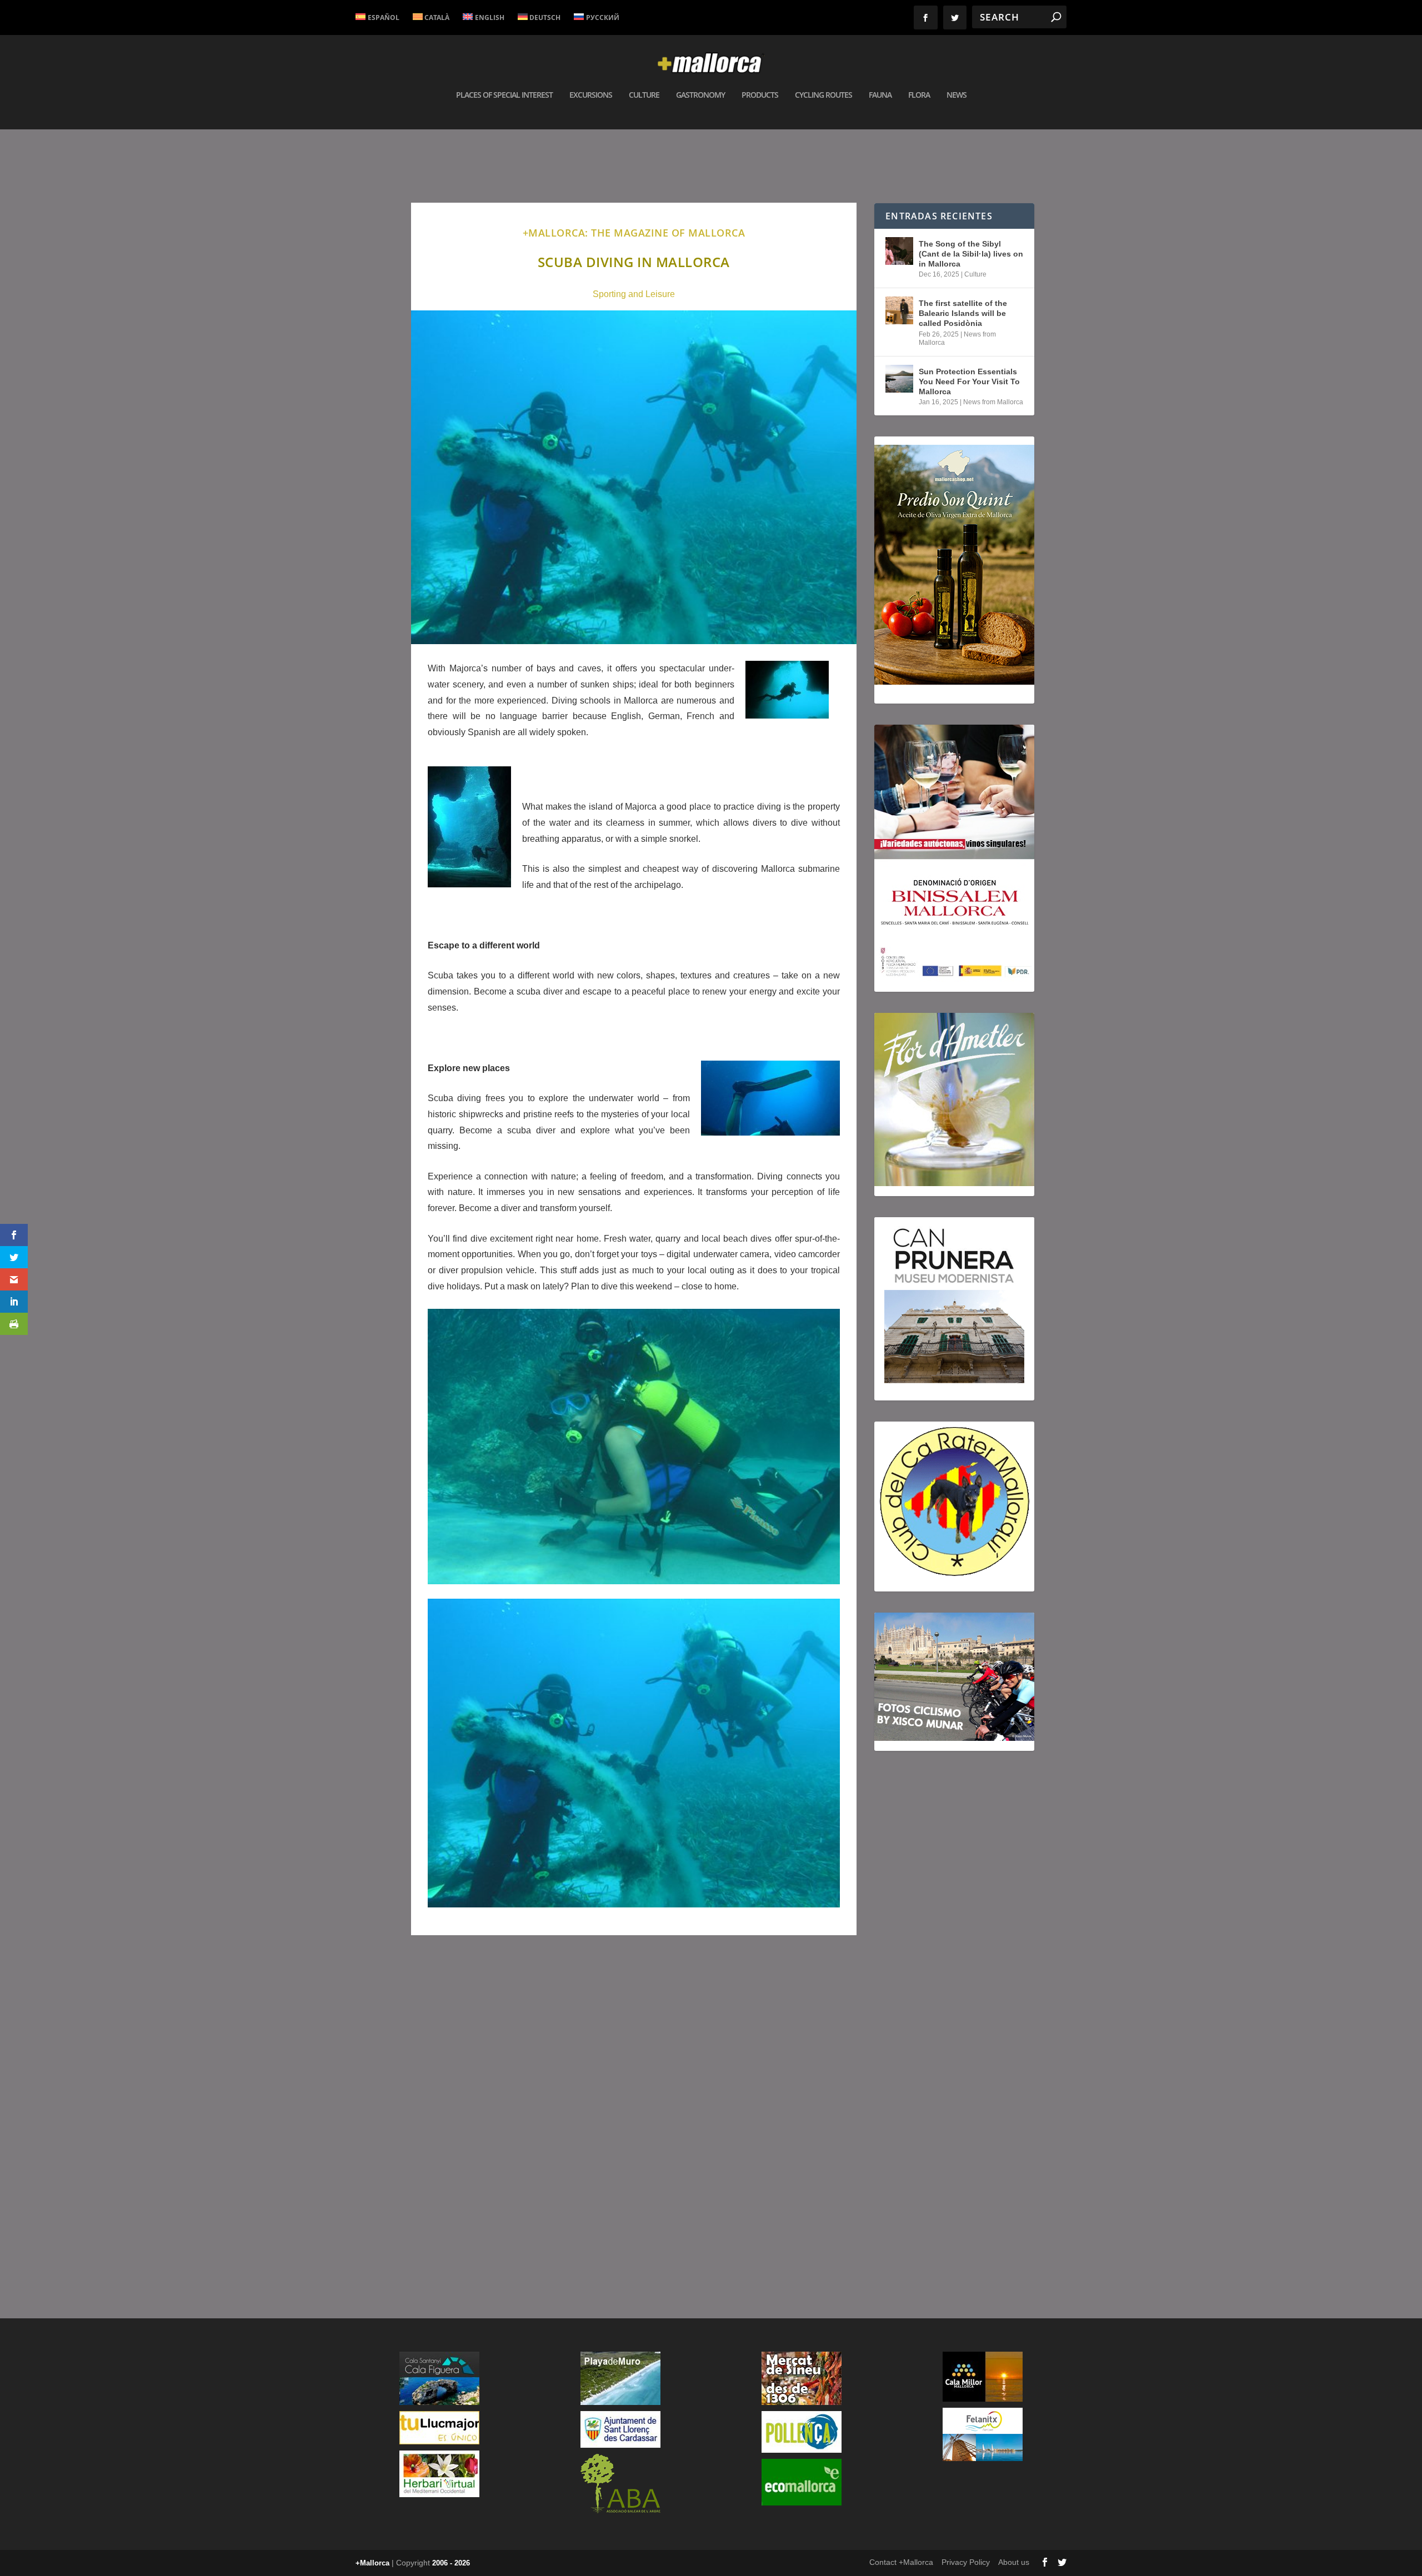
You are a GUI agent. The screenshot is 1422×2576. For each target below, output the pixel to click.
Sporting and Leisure (634, 294)
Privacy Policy (966, 2562)
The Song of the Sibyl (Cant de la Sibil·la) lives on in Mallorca (971, 254)
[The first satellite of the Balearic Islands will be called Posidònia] (899, 310)
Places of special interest (504, 95)
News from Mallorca (993, 402)
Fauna (880, 95)
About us (1014, 2562)
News (957, 95)
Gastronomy (700, 95)
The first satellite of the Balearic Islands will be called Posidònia (963, 313)
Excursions (591, 95)
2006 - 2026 (451, 2563)
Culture (644, 95)
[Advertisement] (634, 2102)
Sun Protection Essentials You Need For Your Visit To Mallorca (969, 381)
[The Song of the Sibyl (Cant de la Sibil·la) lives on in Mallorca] (899, 251)
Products (760, 95)
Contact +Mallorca (901, 2562)
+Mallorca (372, 2563)
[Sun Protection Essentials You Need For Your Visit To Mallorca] (899, 379)
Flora (919, 95)
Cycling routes (823, 95)
